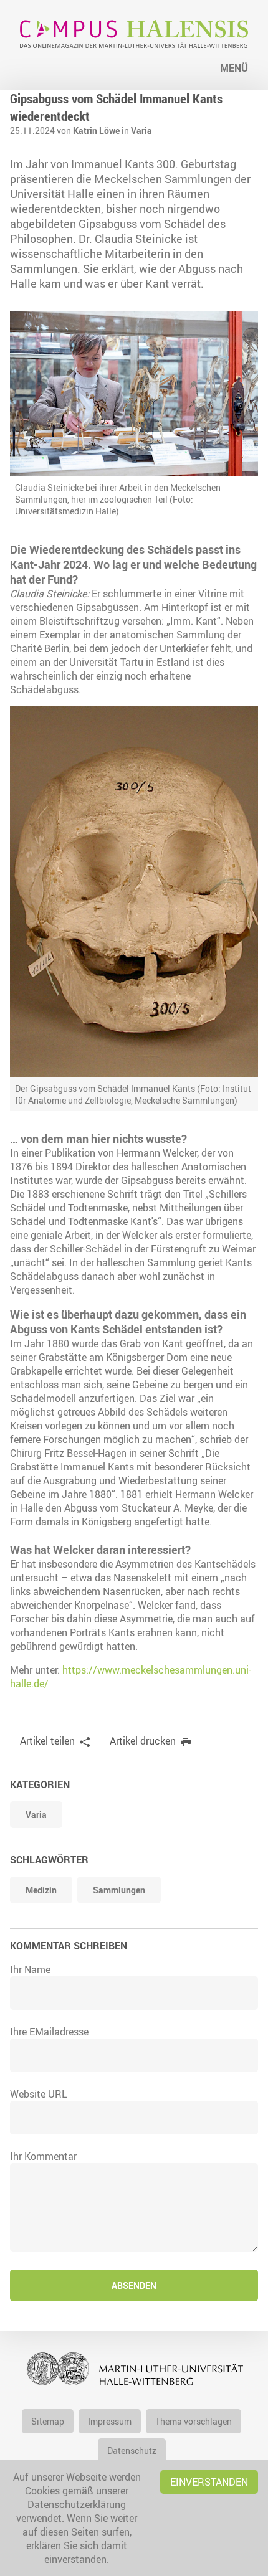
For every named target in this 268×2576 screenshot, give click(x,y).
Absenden (134, 2285)
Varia (141, 130)
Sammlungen (119, 1890)
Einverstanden (209, 2482)
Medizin (41, 1890)
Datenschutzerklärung (77, 2504)
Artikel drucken (143, 1741)
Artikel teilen (47, 1741)
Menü (234, 68)
